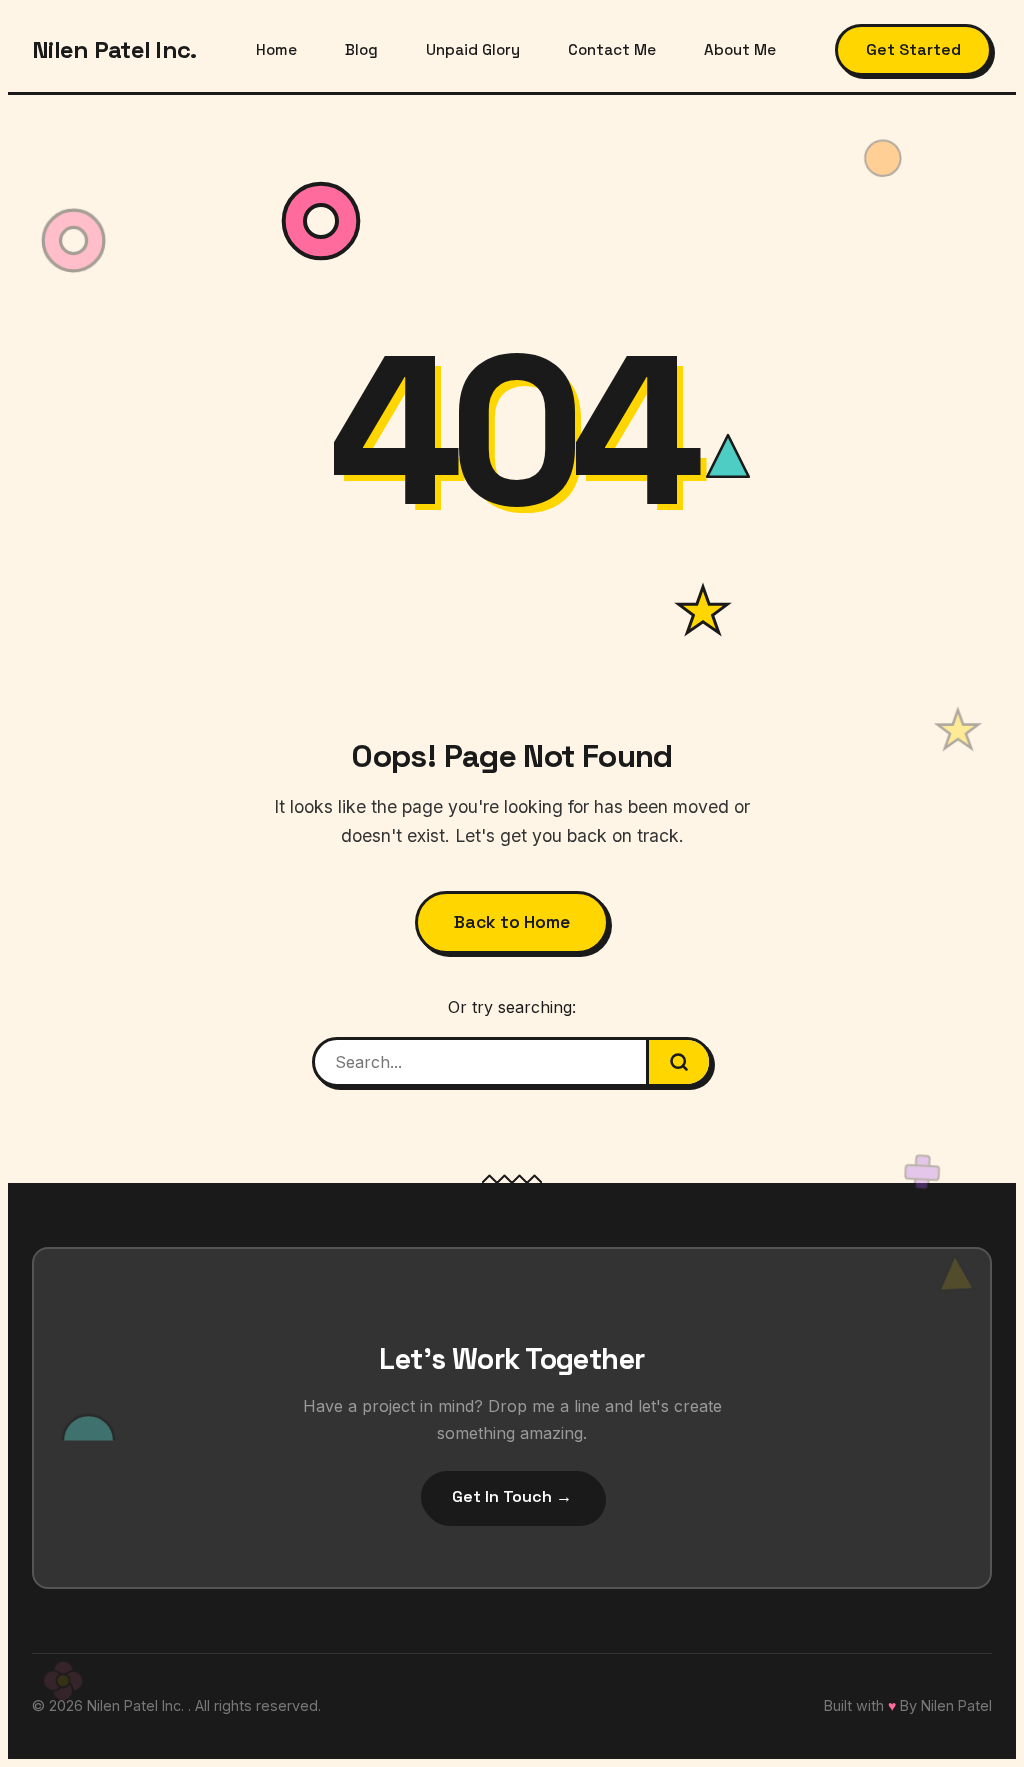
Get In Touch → (512, 1496)
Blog (361, 49)
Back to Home (512, 922)
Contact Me (612, 49)
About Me (740, 49)
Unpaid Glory (473, 49)
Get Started (913, 49)
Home (276, 49)
